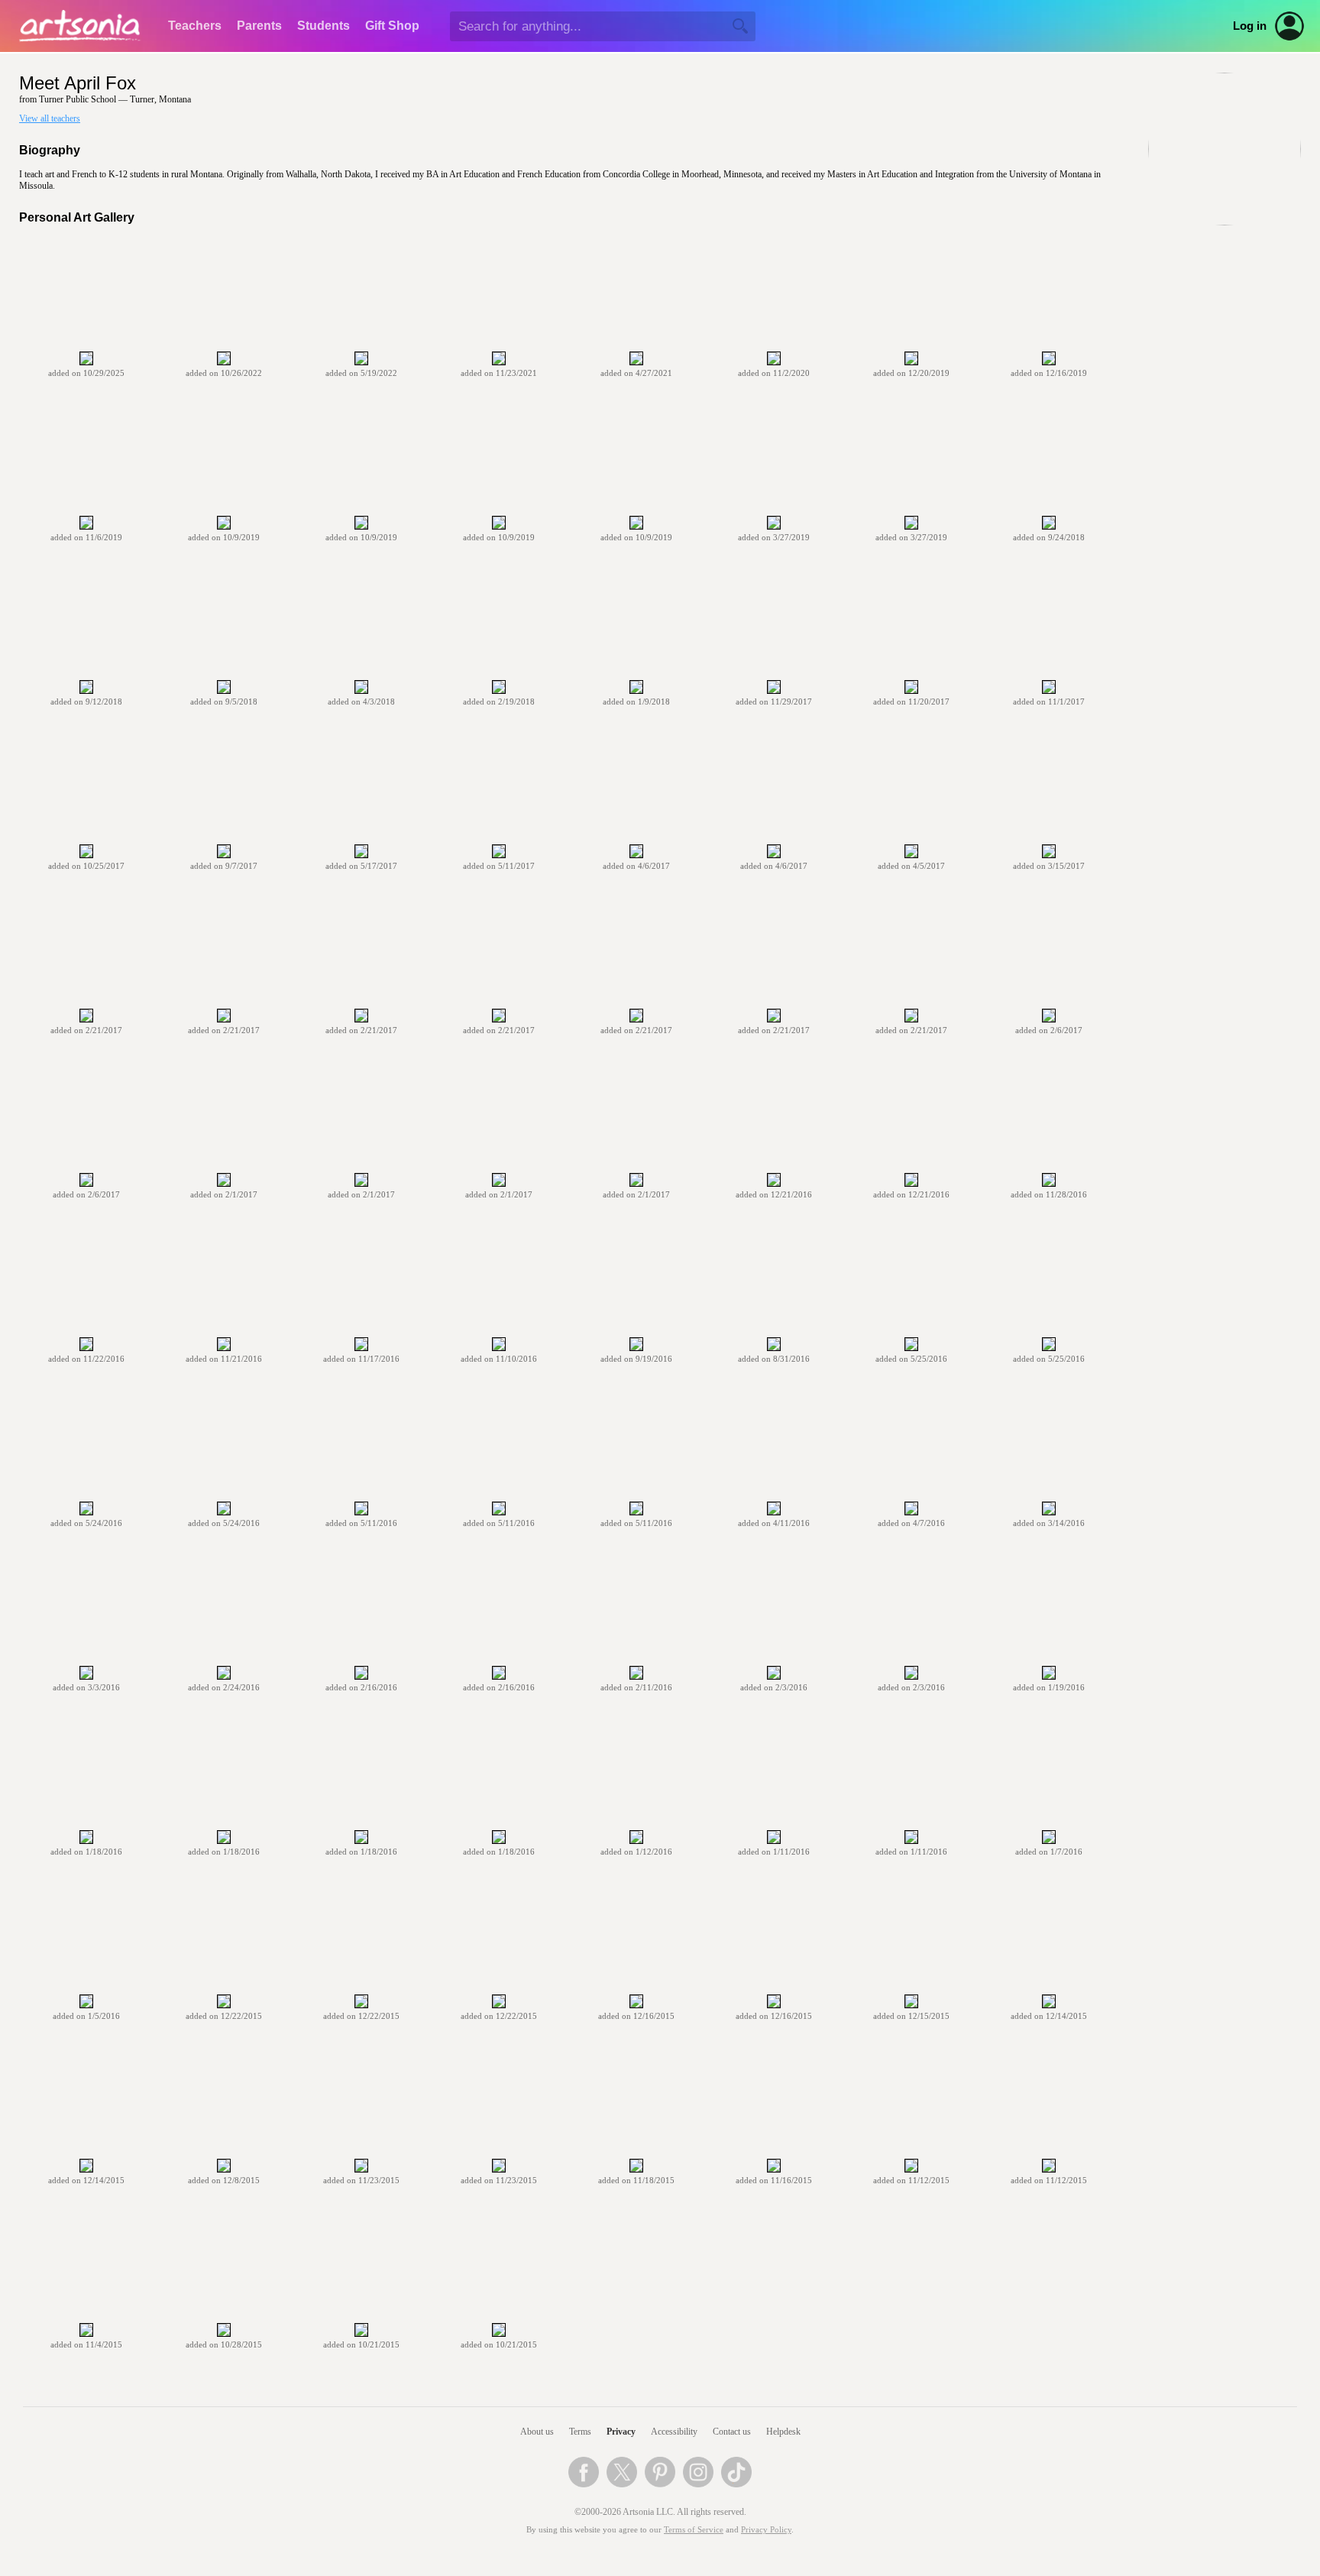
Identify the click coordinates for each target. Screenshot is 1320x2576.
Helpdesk (783, 2432)
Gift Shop (392, 26)
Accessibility (674, 2432)
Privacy (621, 2432)
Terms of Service (694, 2530)
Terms (580, 2432)
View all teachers (50, 118)
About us (537, 2432)
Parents (259, 26)
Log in (1250, 26)
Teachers (195, 26)
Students (324, 26)
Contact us (732, 2432)
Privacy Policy (766, 2530)
